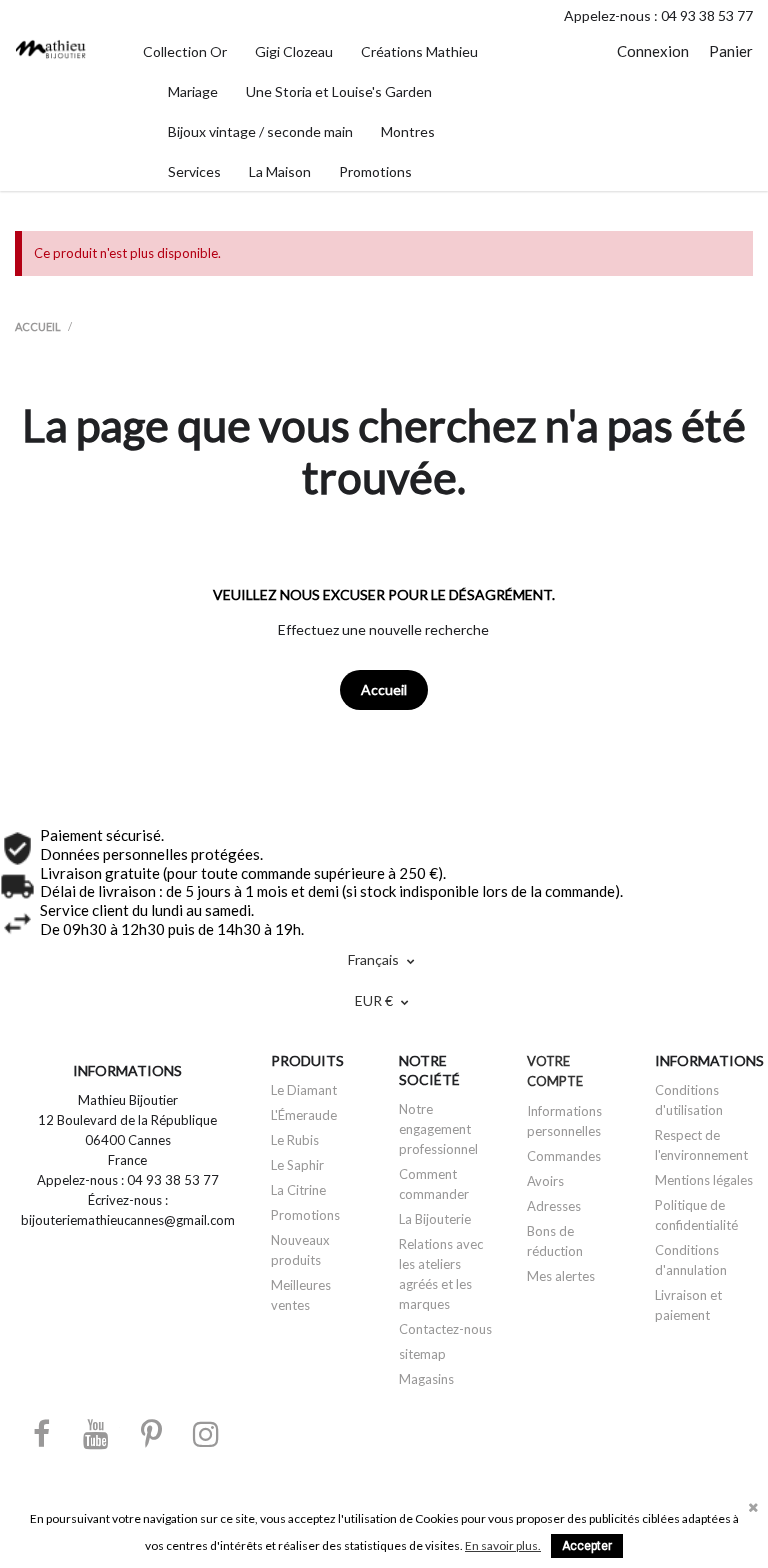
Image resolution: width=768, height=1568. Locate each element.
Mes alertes (561, 1276)
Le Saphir (297, 1165)
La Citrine (298, 1190)
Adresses (554, 1206)
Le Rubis (295, 1140)
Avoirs (545, 1181)
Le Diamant (304, 1090)
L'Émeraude (304, 1115)
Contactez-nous (445, 1329)
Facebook (41, 1433)
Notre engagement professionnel (438, 1129)
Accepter (587, 1546)
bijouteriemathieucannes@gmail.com (128, 1220)
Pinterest (151, 1433)
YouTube (96, 1433)
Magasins (426, 1379)
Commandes (564, 1156)
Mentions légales (704, 1180)
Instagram (206, 1433)
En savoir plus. (503, 1545)
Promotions (305, 1215)
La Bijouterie (435, 1219)
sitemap (422, 1354)
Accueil (384, 689)
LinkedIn (261, 1433)
